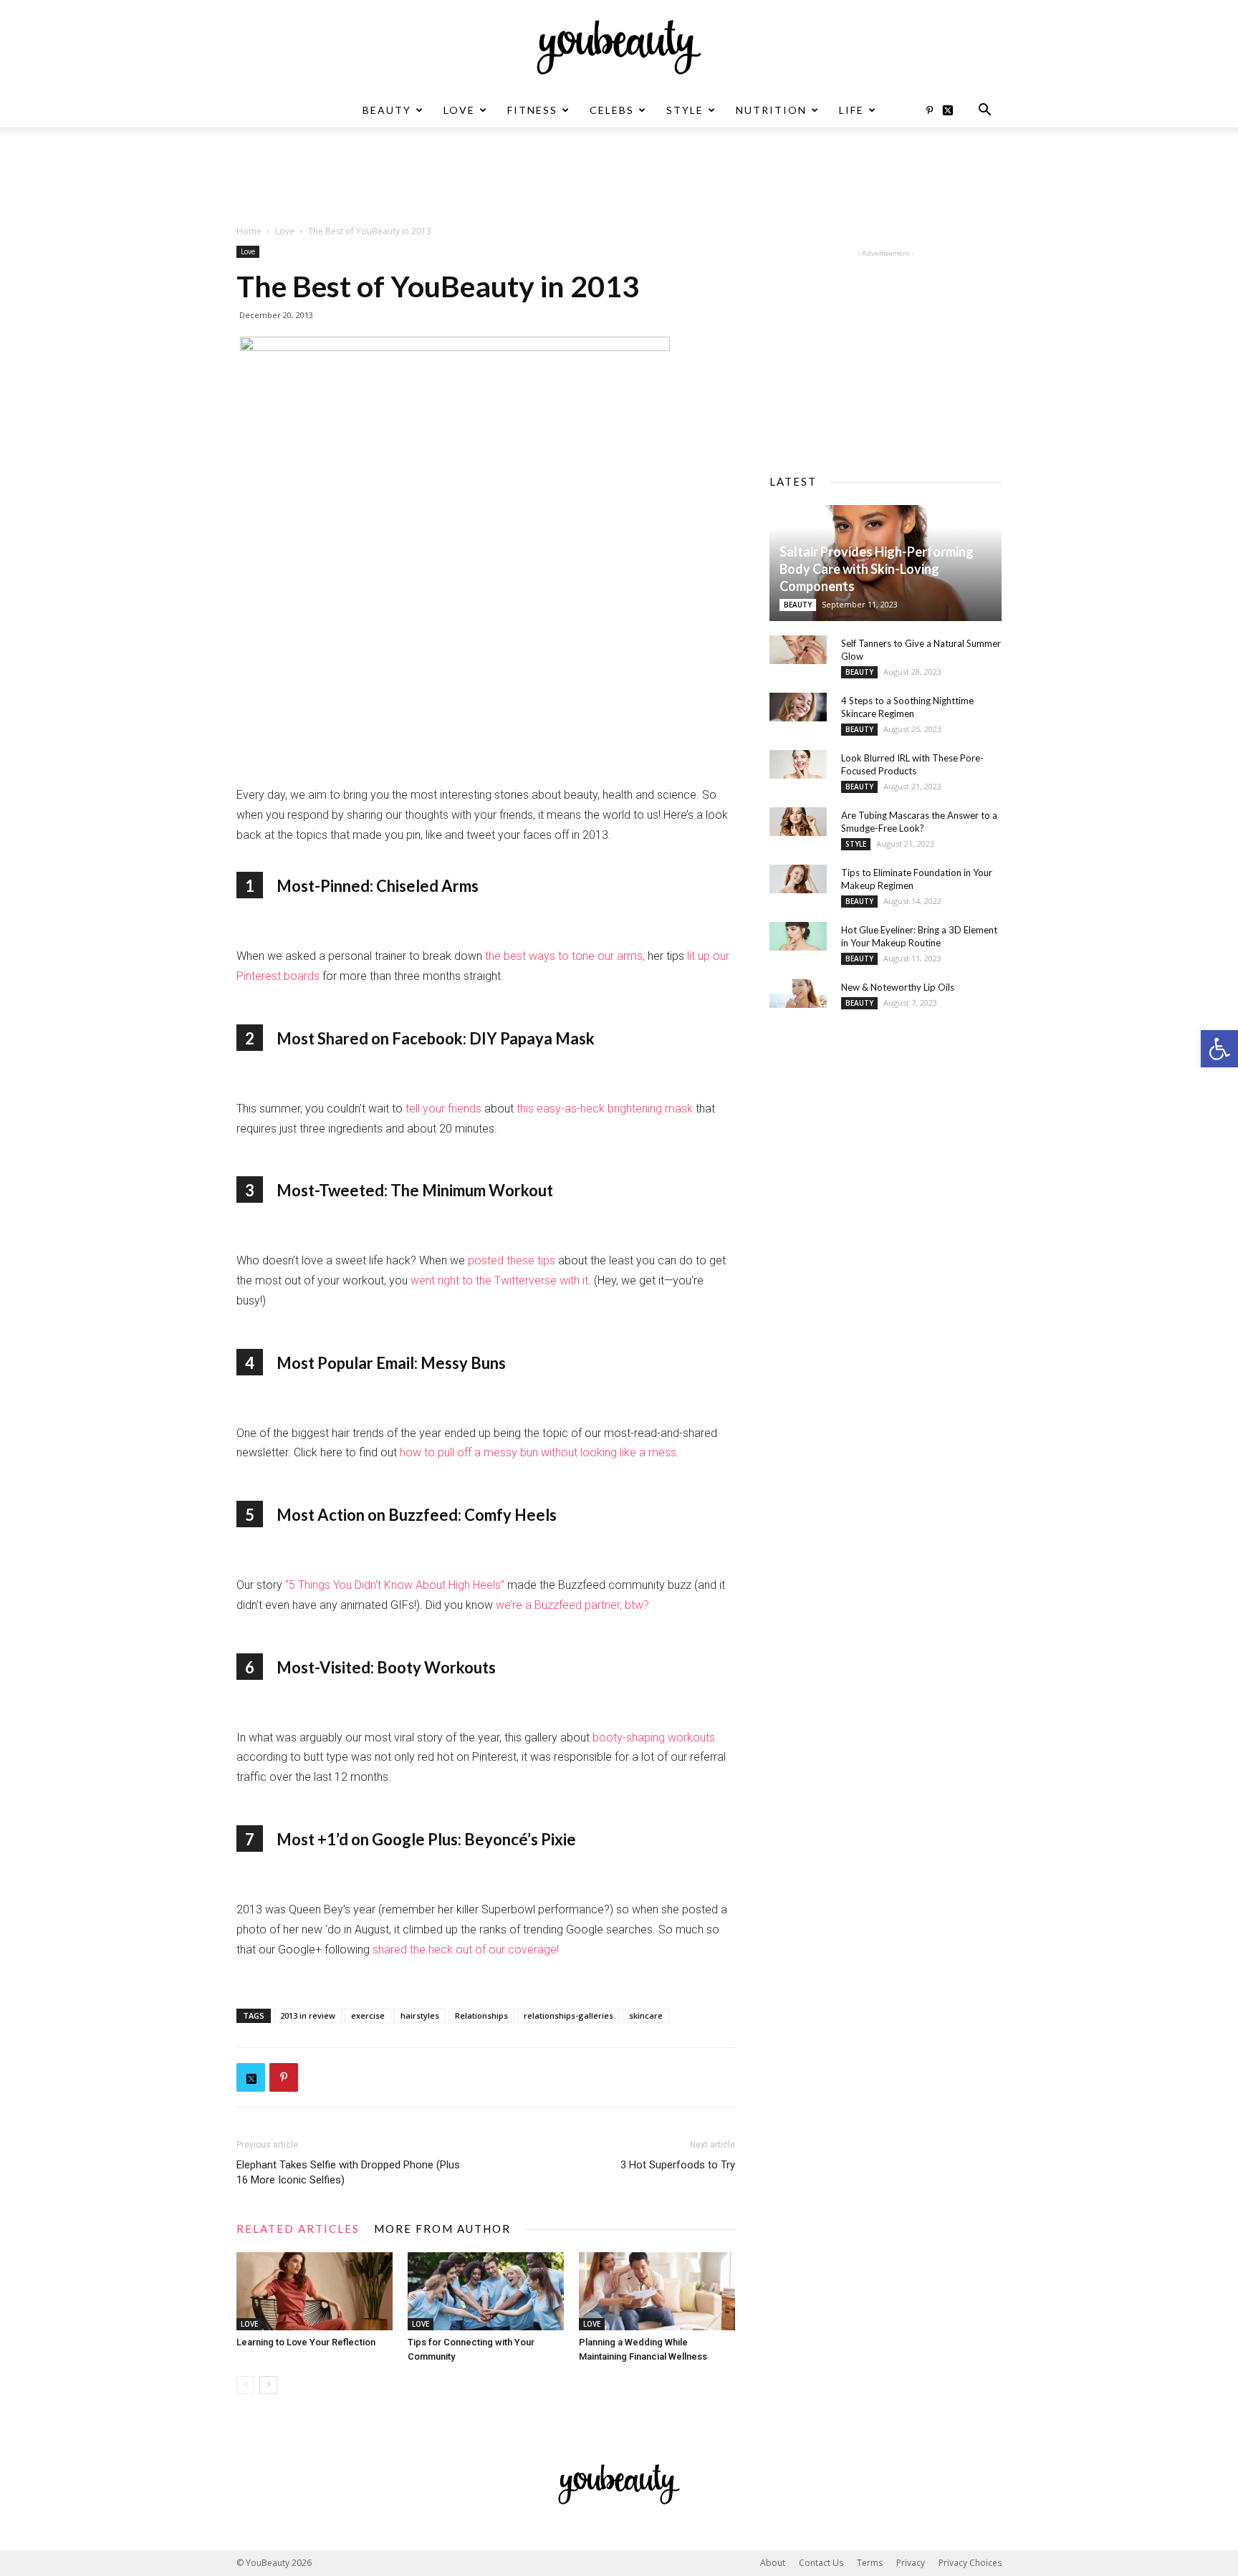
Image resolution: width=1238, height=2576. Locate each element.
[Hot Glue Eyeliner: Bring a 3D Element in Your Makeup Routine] (798, 936)
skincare (646, 2015)
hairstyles (420, 2015)
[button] (1219, 1049)
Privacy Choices (970, 2563)
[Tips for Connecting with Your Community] (486, 2291)
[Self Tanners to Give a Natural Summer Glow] (798, 650)
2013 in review (308, 2015)
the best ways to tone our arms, (565, 956)
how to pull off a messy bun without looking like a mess (538, 1452)
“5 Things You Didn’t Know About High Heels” (395, 1585)
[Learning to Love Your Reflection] (315, 2291)
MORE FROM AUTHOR (442, 2229)
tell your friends (443, 1109)
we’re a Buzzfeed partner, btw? (572, 1605)
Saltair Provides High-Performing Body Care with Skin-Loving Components (877, 569)
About (773, 2563)
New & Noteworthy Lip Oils (898, 987)
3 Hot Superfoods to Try (678, 2165)
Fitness (532, 110)
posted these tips (513, 1260)
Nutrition (771, 110)
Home (249, 231)
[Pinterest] (929, 110)
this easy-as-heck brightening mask (605, 1109)
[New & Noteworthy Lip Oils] (798, 994)
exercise (368, 2015)
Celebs (612, 110)
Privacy (911, 2563)
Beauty (387, 110)
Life (851, 110)
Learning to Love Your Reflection (306, 2342)
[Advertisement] (619, 177)
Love (459, 110)
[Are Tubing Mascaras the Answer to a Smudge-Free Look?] (798, 822)
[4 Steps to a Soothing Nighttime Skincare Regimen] (798, 707)
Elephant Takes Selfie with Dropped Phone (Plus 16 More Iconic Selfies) (348, 2172)
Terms (870, 2563)
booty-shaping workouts (654, 1738)
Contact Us (821, 2563)
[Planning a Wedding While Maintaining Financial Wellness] (657, 2291)
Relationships (481, 2015)
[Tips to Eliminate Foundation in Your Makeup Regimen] (798, 879)
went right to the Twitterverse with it (499, 1280)
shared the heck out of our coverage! (466, 1950)
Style (685, 110)
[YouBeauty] (619, 47)
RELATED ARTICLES (298, 2229)
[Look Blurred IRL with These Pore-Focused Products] (798, 764)
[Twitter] (953, 110)
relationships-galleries (568, 2015)
